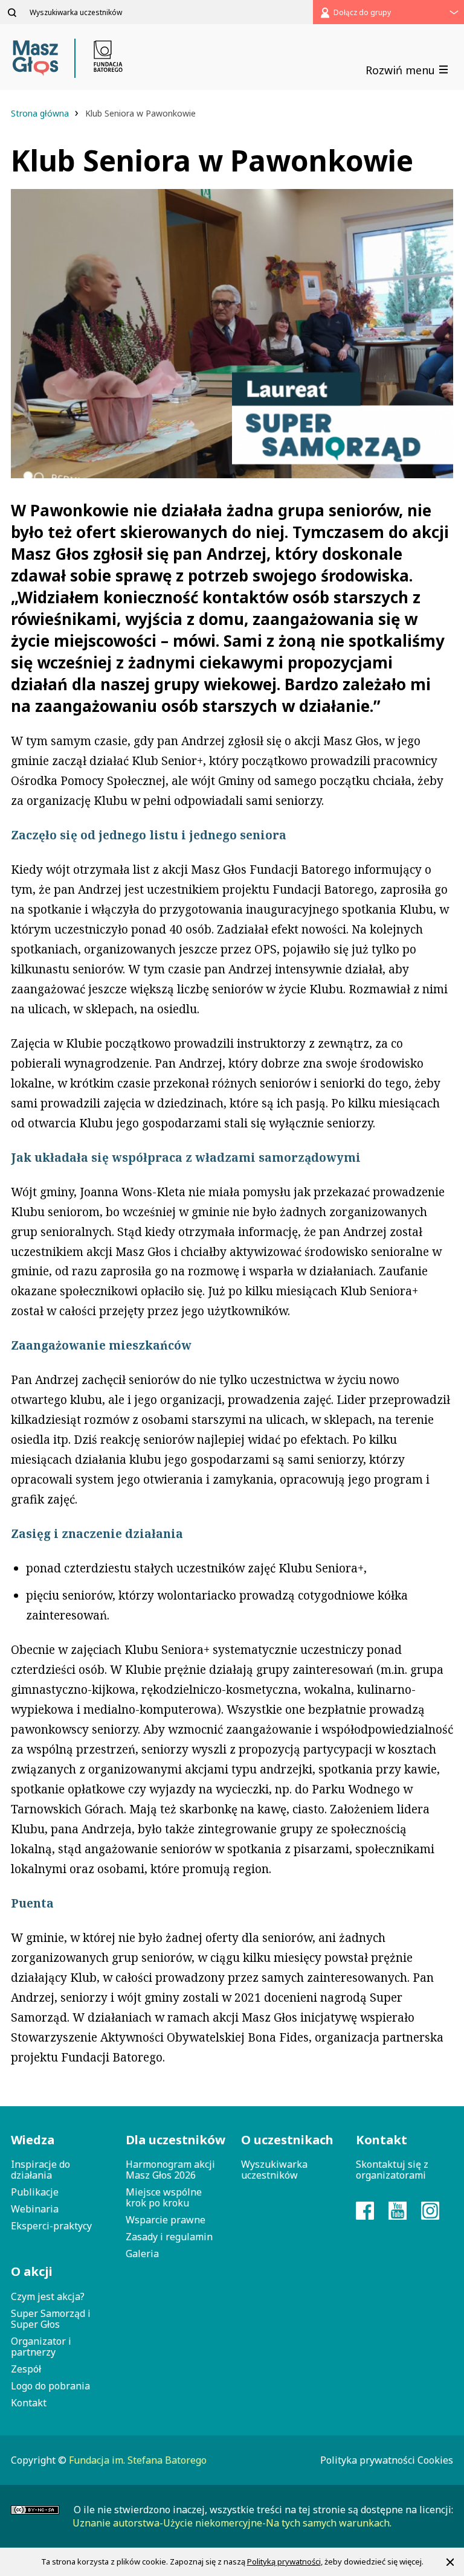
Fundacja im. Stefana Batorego (138, 2460)
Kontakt (29, 2403)
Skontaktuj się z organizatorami (392, 2170)
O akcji (32, 2271)
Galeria (142, 2254)
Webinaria (35, 2209)
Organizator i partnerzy (41, 2347)
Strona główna (41, 113)
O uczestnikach (287, 2140)
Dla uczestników (174, 2140)
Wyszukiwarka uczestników (274, 2170)
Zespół (26, 2369)
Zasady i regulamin (169, 2237)
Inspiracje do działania (40, 2170)
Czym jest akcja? (48, 2296)
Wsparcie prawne (166, 2220)
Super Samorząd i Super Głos (51, 2319)
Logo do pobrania (50, 2386)
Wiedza (33, 2140)
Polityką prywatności (284, 2562)
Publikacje (35, 2192)
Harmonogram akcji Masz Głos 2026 (170, 2170)
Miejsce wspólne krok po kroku (164, 2197)
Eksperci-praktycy (51, 2226)
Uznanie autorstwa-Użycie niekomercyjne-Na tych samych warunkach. (232, 2523)
